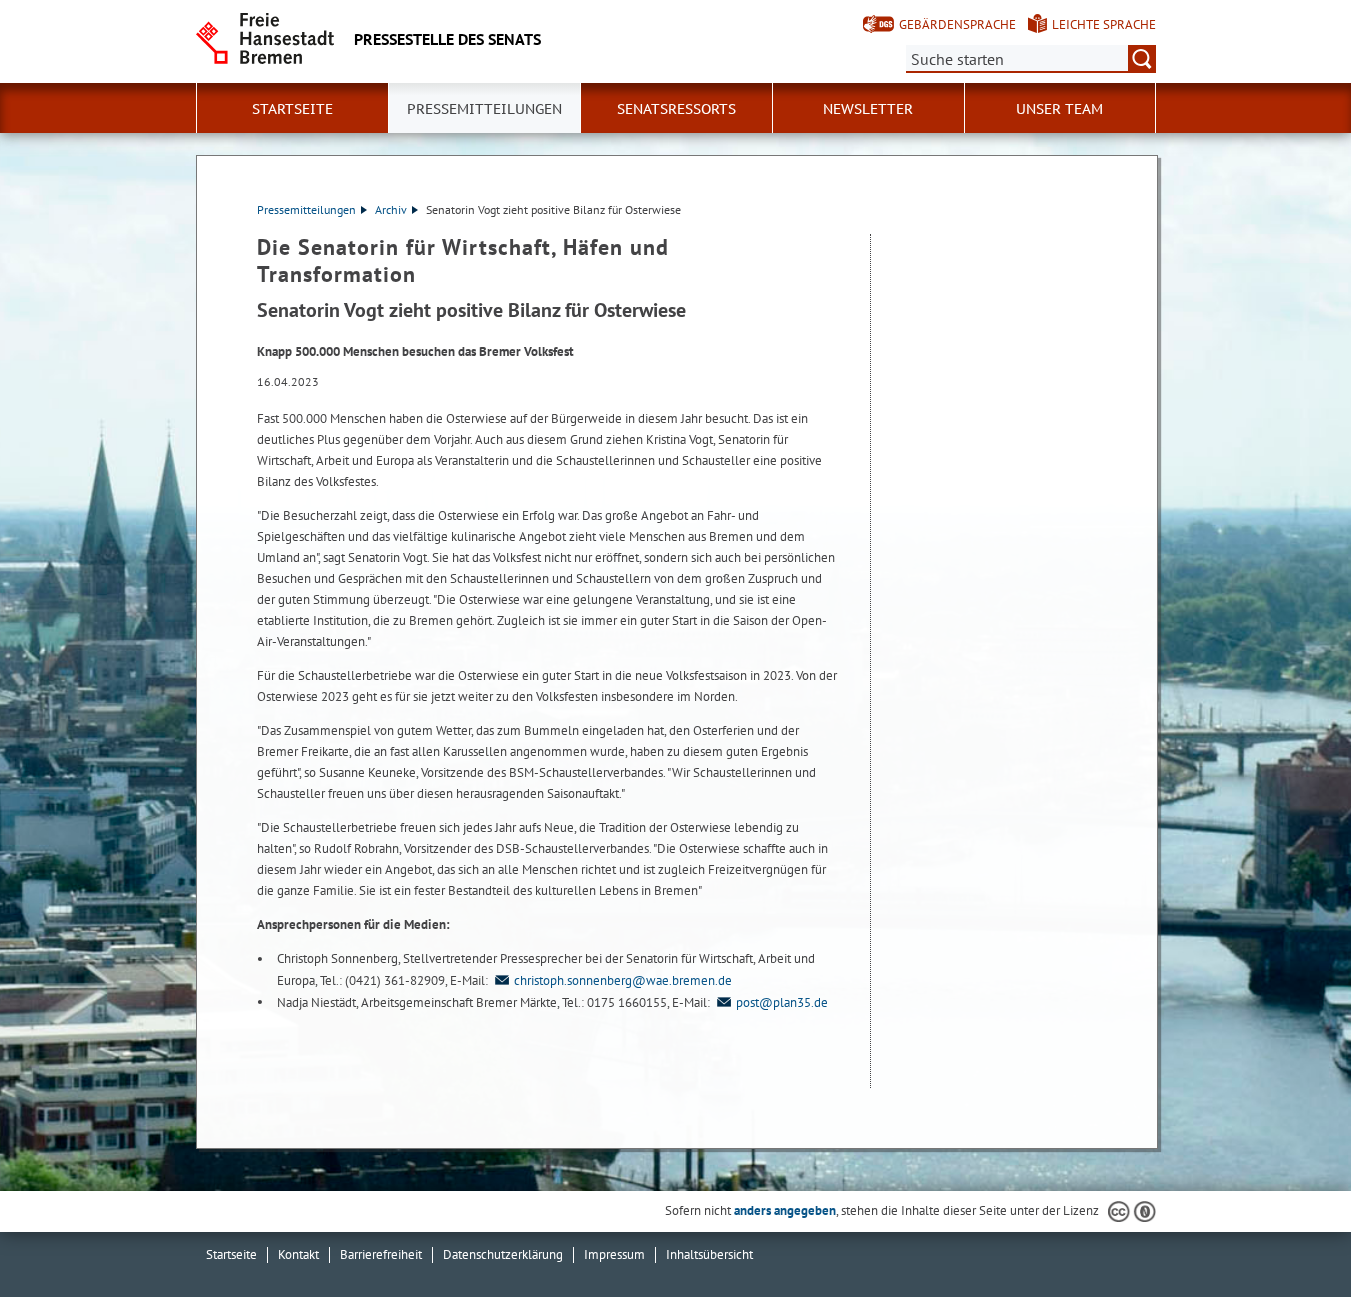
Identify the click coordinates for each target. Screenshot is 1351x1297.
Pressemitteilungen (306, 209)
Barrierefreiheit (381, 1254)
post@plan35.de (782, 1002)
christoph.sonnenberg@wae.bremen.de (623, 980)
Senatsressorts (676, 109)
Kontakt (298, 1254)
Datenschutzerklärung (503, 1254)
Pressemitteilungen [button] (484, 109)
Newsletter (868, 109)
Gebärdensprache (957, 24)
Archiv (391, 209)
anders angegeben (785, 1210)
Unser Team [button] (1059, 109)
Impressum (614, 1254)
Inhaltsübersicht (709, 1254)
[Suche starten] (1142, 59)
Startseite (292, 109)
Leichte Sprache (1104, 24)
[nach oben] (1289, 1235)
